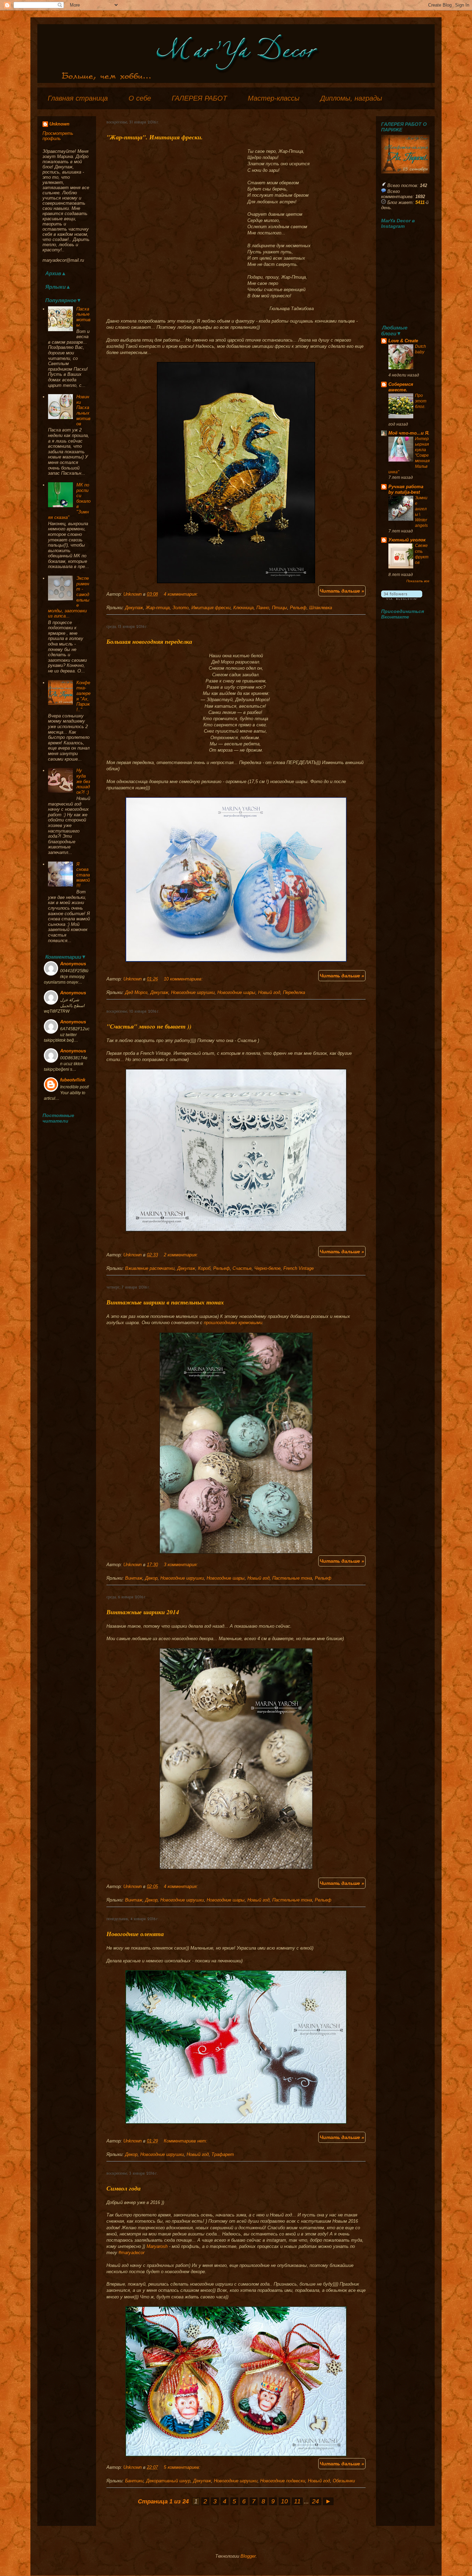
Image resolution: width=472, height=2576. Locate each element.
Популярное (61, 300)
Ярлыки (55, 287)
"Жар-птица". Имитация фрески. (155, 137)
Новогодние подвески (283, 2481)
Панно (263, 608)
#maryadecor (131, 2253)
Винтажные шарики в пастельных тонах (165, 1302)
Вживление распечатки (150, 1268)
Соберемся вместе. (401, 387)
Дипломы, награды (351, 98)
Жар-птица (158, 608)
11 (297, 2501)
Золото (181, 608)
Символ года (124, 2188)
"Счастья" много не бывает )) (149, 1026)
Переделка (294, 992)
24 (315, 2501)
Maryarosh (157, 2246)
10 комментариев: (183, 979)
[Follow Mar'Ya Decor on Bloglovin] (402, 598)
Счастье (242, 1268)
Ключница (243, 608)
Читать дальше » (342, 591)
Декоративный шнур (168, 2481)
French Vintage (299, 1268)
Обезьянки (344, 2481)
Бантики (134, 2481)
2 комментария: (181, 1255)
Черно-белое (267, 1268)
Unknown (133, 594)
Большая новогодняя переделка (149, 641)
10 (284, 2501)
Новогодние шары (236, 992)
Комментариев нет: (186, 2141)
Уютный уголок (407, 540)
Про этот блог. (421, 401)
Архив (53, 273)
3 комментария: (181, 1565)
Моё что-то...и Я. (409, 433)
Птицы (280, 608)
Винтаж (134, 1578)
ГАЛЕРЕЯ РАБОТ (199, 98)
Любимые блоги (394, 331)
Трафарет (223, 2154)
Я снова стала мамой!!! (83, 875)
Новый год (269, 992)
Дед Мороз (136, 992)
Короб (204, 1268)
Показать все (418, 581)
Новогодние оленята (135, 1934)
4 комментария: (181, 594)
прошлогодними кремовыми (233, 1323)
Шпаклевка (321, 608)
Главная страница (78, 98)
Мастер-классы (274, 98)
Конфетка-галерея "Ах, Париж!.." (83, 696)
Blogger (248, 2556)
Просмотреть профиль (58, 136)
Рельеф (298, 608)
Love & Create (403, 341)
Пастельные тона (292, 1578)
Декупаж (134, 608)
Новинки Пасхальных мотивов (83, 410)
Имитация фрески (211, 608)
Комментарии (63, 957)
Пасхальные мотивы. (83, 317)
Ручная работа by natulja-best (406, 489)
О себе (140, 98)
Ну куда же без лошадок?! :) (83, 781)
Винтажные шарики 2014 (143, 1612)
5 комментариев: (182, 2467)
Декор (151, 1578)
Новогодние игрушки (193, 992)
